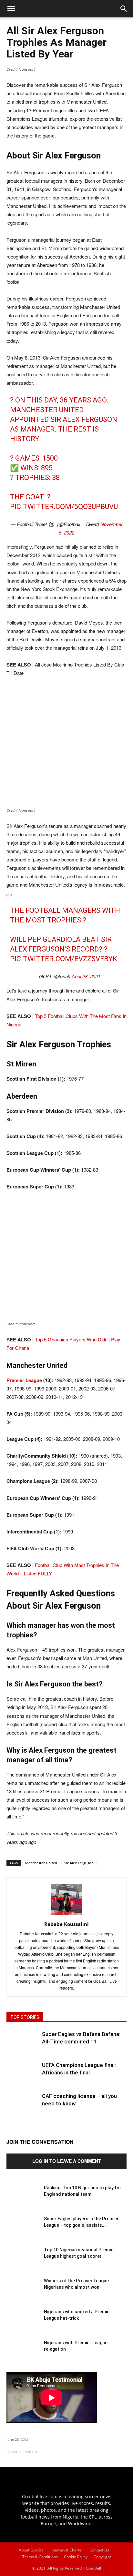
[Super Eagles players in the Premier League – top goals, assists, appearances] (23, 2232)
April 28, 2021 (86, 976)
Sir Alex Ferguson (79, 1863)
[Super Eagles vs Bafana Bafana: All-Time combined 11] (23, 2047)
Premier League (25, 1380)
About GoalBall (32, 2550)
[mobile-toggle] (11, 9)
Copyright (102, 2557)
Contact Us (99, 2550)
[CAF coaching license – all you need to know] (23, 2109)
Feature (31, 2451)
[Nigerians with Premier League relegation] (23, 2356)
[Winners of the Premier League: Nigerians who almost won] (23, 2294)
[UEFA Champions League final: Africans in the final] (23, 2078)
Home (12, 2451)
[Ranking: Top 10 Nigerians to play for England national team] (23, 2201)
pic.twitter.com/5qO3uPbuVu (64, 507)
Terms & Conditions (40, 2557)
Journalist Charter (67, 2550)
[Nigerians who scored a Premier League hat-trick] (23, 2325)
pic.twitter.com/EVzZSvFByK (64, 959)
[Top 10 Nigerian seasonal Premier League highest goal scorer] (23, 2263)
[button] (124, 9)
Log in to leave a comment (67, 2161)
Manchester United (41, 1863)
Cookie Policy (76, 2557)
